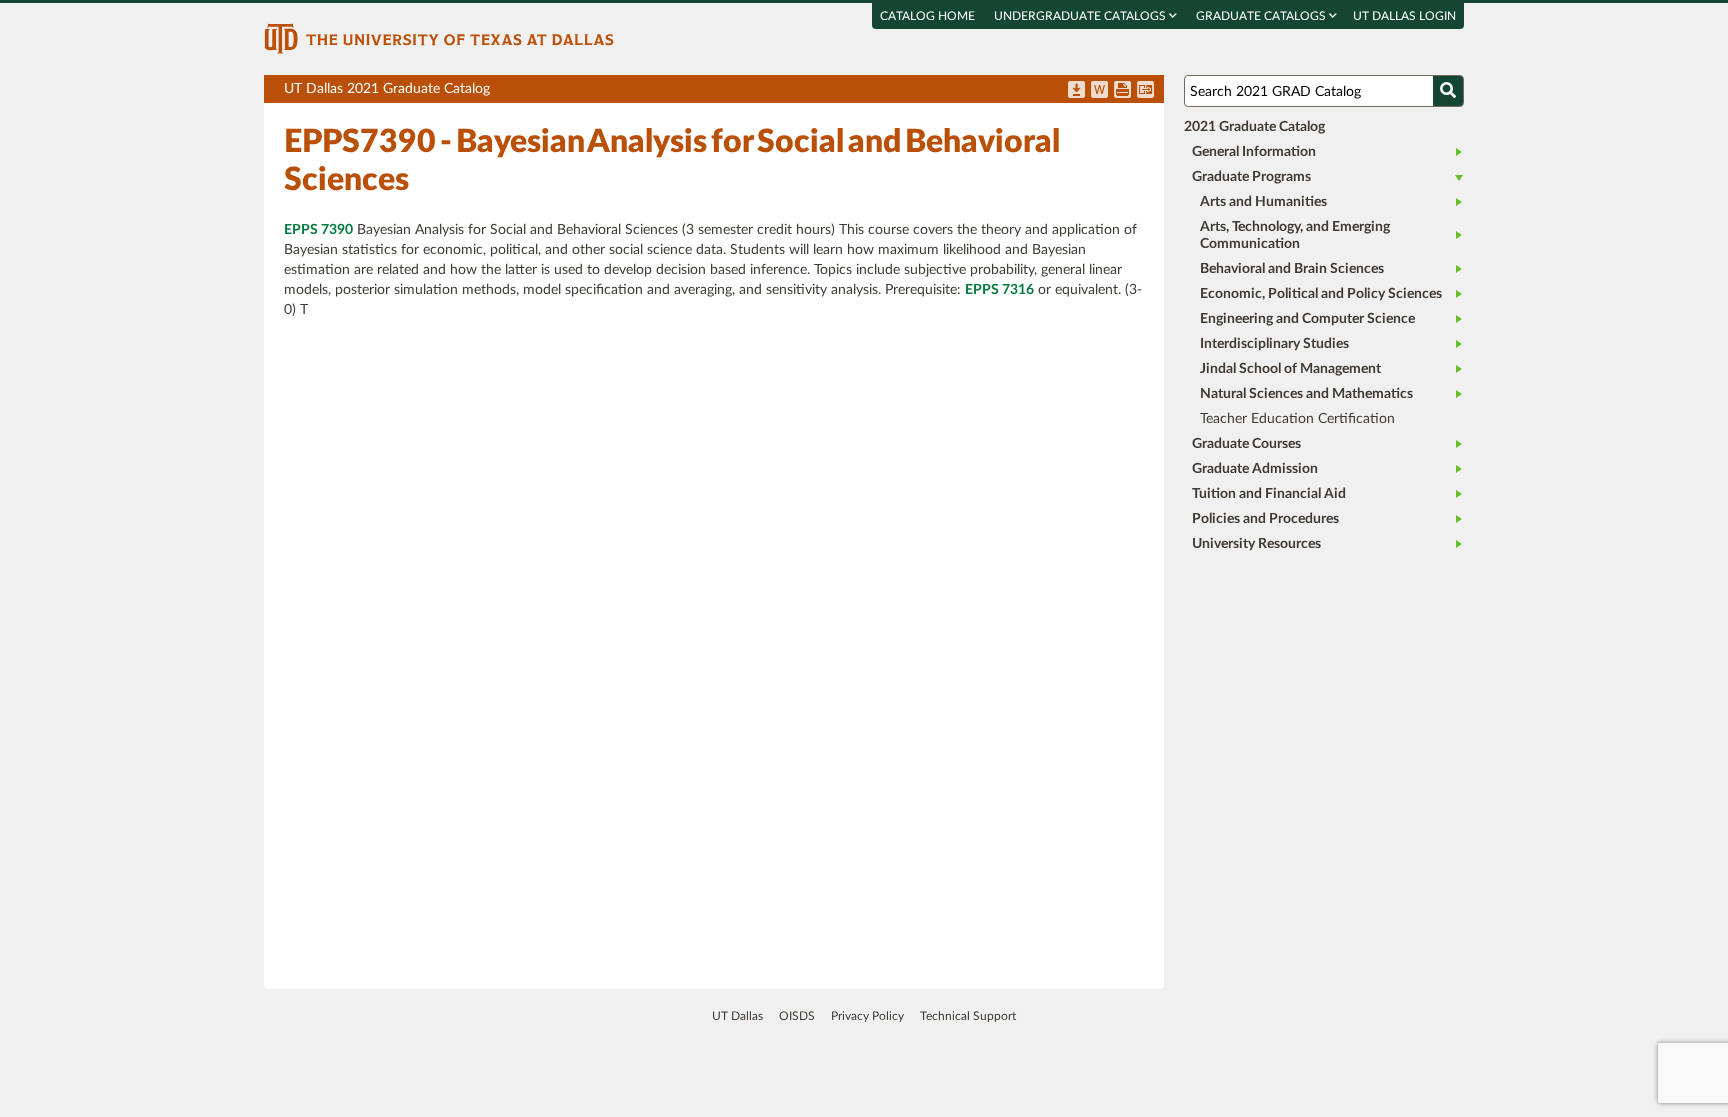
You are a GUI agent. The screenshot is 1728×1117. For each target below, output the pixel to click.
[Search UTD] (1448, 91)
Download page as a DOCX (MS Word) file (1099, 91)
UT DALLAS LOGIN (1404, 16)
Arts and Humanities (1263, 202)
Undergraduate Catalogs (1081, 16)
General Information (1254, 152)
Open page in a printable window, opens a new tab (1122, 91)
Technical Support (968, 1016)
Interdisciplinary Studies (1274, 344)
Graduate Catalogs (1262, 16)
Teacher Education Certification (1297, 419)
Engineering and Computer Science (1307, 319)
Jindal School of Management (1290, 369)
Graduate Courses (1246, 444)
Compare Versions (1145, 91)
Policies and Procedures (1265, 519)
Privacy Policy (867, 1016)
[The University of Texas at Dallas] (439, 38)
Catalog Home (927, 16)
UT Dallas (737, 1016)
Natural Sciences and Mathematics (1306, 394)
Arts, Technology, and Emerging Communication (1295, 235)
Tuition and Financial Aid (1269, 494)
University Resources (1256, 544)
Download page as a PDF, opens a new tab (1076, 91)
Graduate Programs (1251, 177)
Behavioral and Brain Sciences (1292, 269)
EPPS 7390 (318, 230)
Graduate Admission (1255, 469)
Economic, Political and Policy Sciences (1321, 294)
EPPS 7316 (999, 290)
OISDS (797, 1016)
